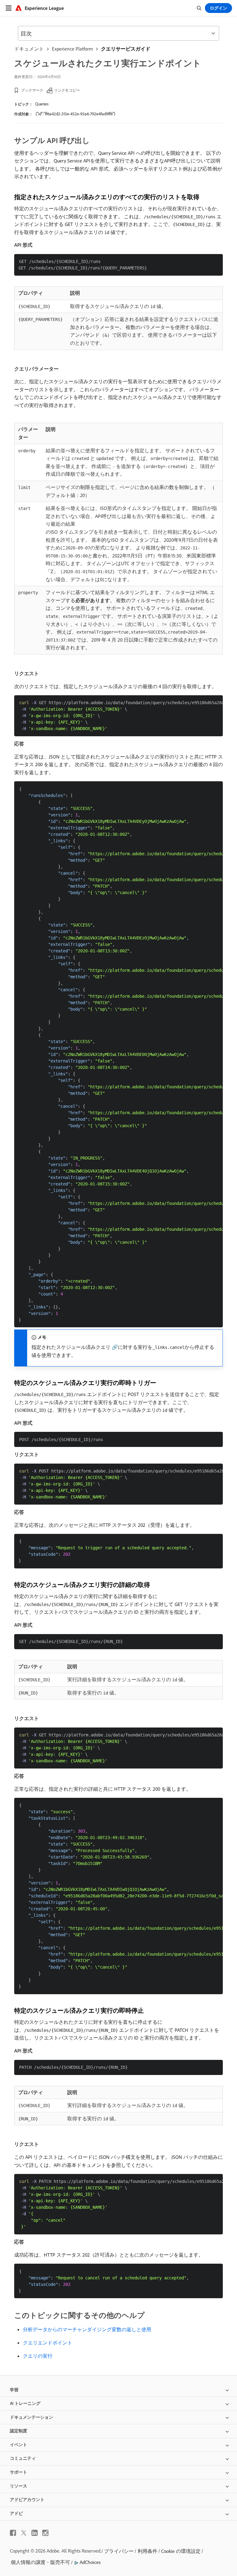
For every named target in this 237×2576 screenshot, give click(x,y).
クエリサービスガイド (126, 49)
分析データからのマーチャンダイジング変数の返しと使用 (87, 2329)
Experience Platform (72, 49)
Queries (42, 104)
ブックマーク (32, 90)
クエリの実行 (38, 2356)
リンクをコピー (67, 90)
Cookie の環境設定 (181, 2551)
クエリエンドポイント (48, 2343)
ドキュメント (29, 49)
